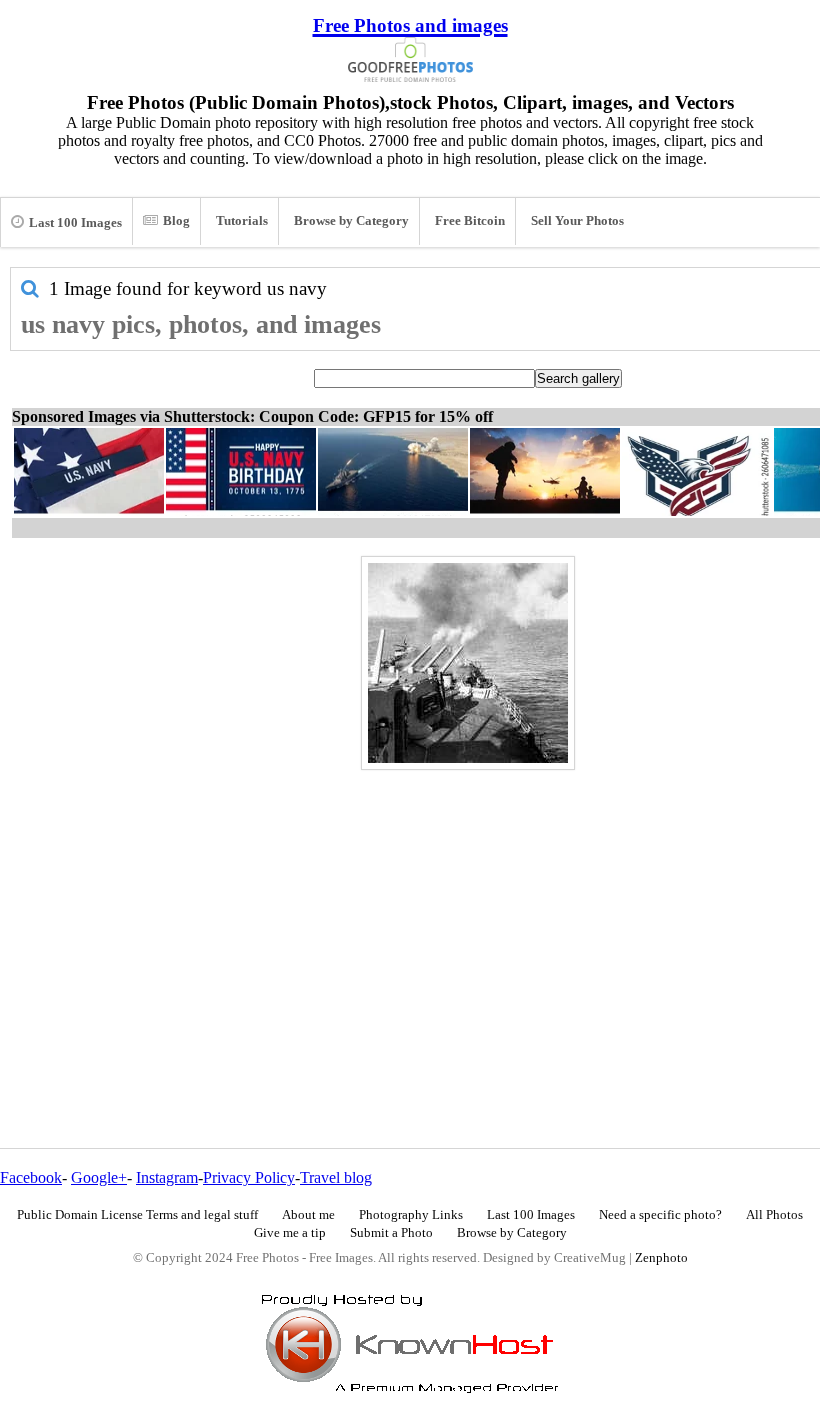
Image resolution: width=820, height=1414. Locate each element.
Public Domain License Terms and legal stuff (137, 1215)
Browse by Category (351, 221)
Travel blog (336, 1177)
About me (308, 1215)
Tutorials (242, 221)
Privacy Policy (249, 1177)
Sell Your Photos (577, 221)
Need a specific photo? (660, 1215)
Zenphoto (661, 1258)
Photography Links (411, 1215)
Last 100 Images (75, 223)
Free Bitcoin (470, 221)
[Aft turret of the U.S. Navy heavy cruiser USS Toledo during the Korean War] (468, 663)
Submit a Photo (391, 1233)
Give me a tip (290, 1233)
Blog (176, 221)
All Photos (774, 1215)
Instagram (167, 1177)
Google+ (99, 1177)
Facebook (31, 1177)
